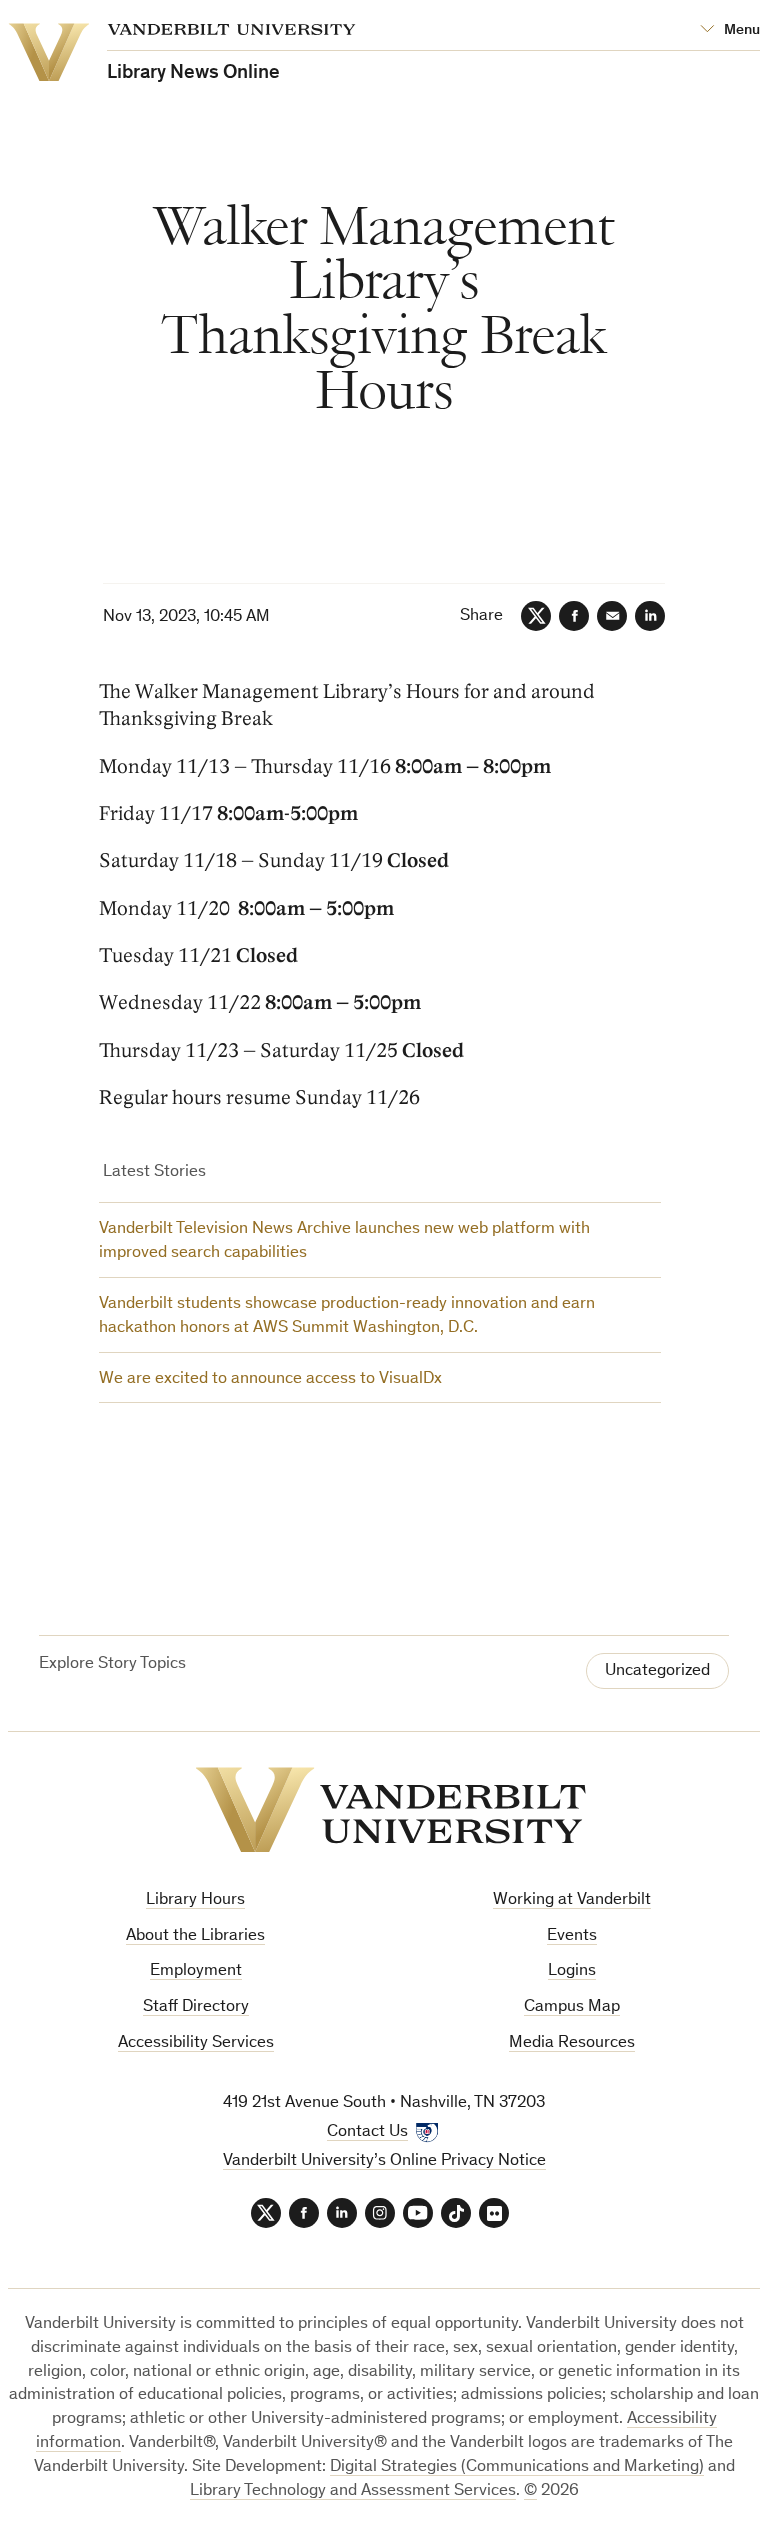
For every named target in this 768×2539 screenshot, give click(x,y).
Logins (572, 1971)
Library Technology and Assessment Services (353, 2491)
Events (572, 1936)
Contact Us (367, 2132)
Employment (196, 1971)
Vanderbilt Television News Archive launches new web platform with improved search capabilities (344, 1241)
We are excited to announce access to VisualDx (270, 1379)
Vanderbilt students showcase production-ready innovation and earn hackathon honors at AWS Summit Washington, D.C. (347, 1316)
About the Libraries (195, 1936)
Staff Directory (196, 2007)
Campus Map (572, 2007)
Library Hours (195, 1900)
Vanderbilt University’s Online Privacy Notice (384, 2161)
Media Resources (572, 2043)
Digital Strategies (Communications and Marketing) (517, 2467)
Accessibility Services (196, 2043)
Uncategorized (657, 1671)
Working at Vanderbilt (572, 1900)
